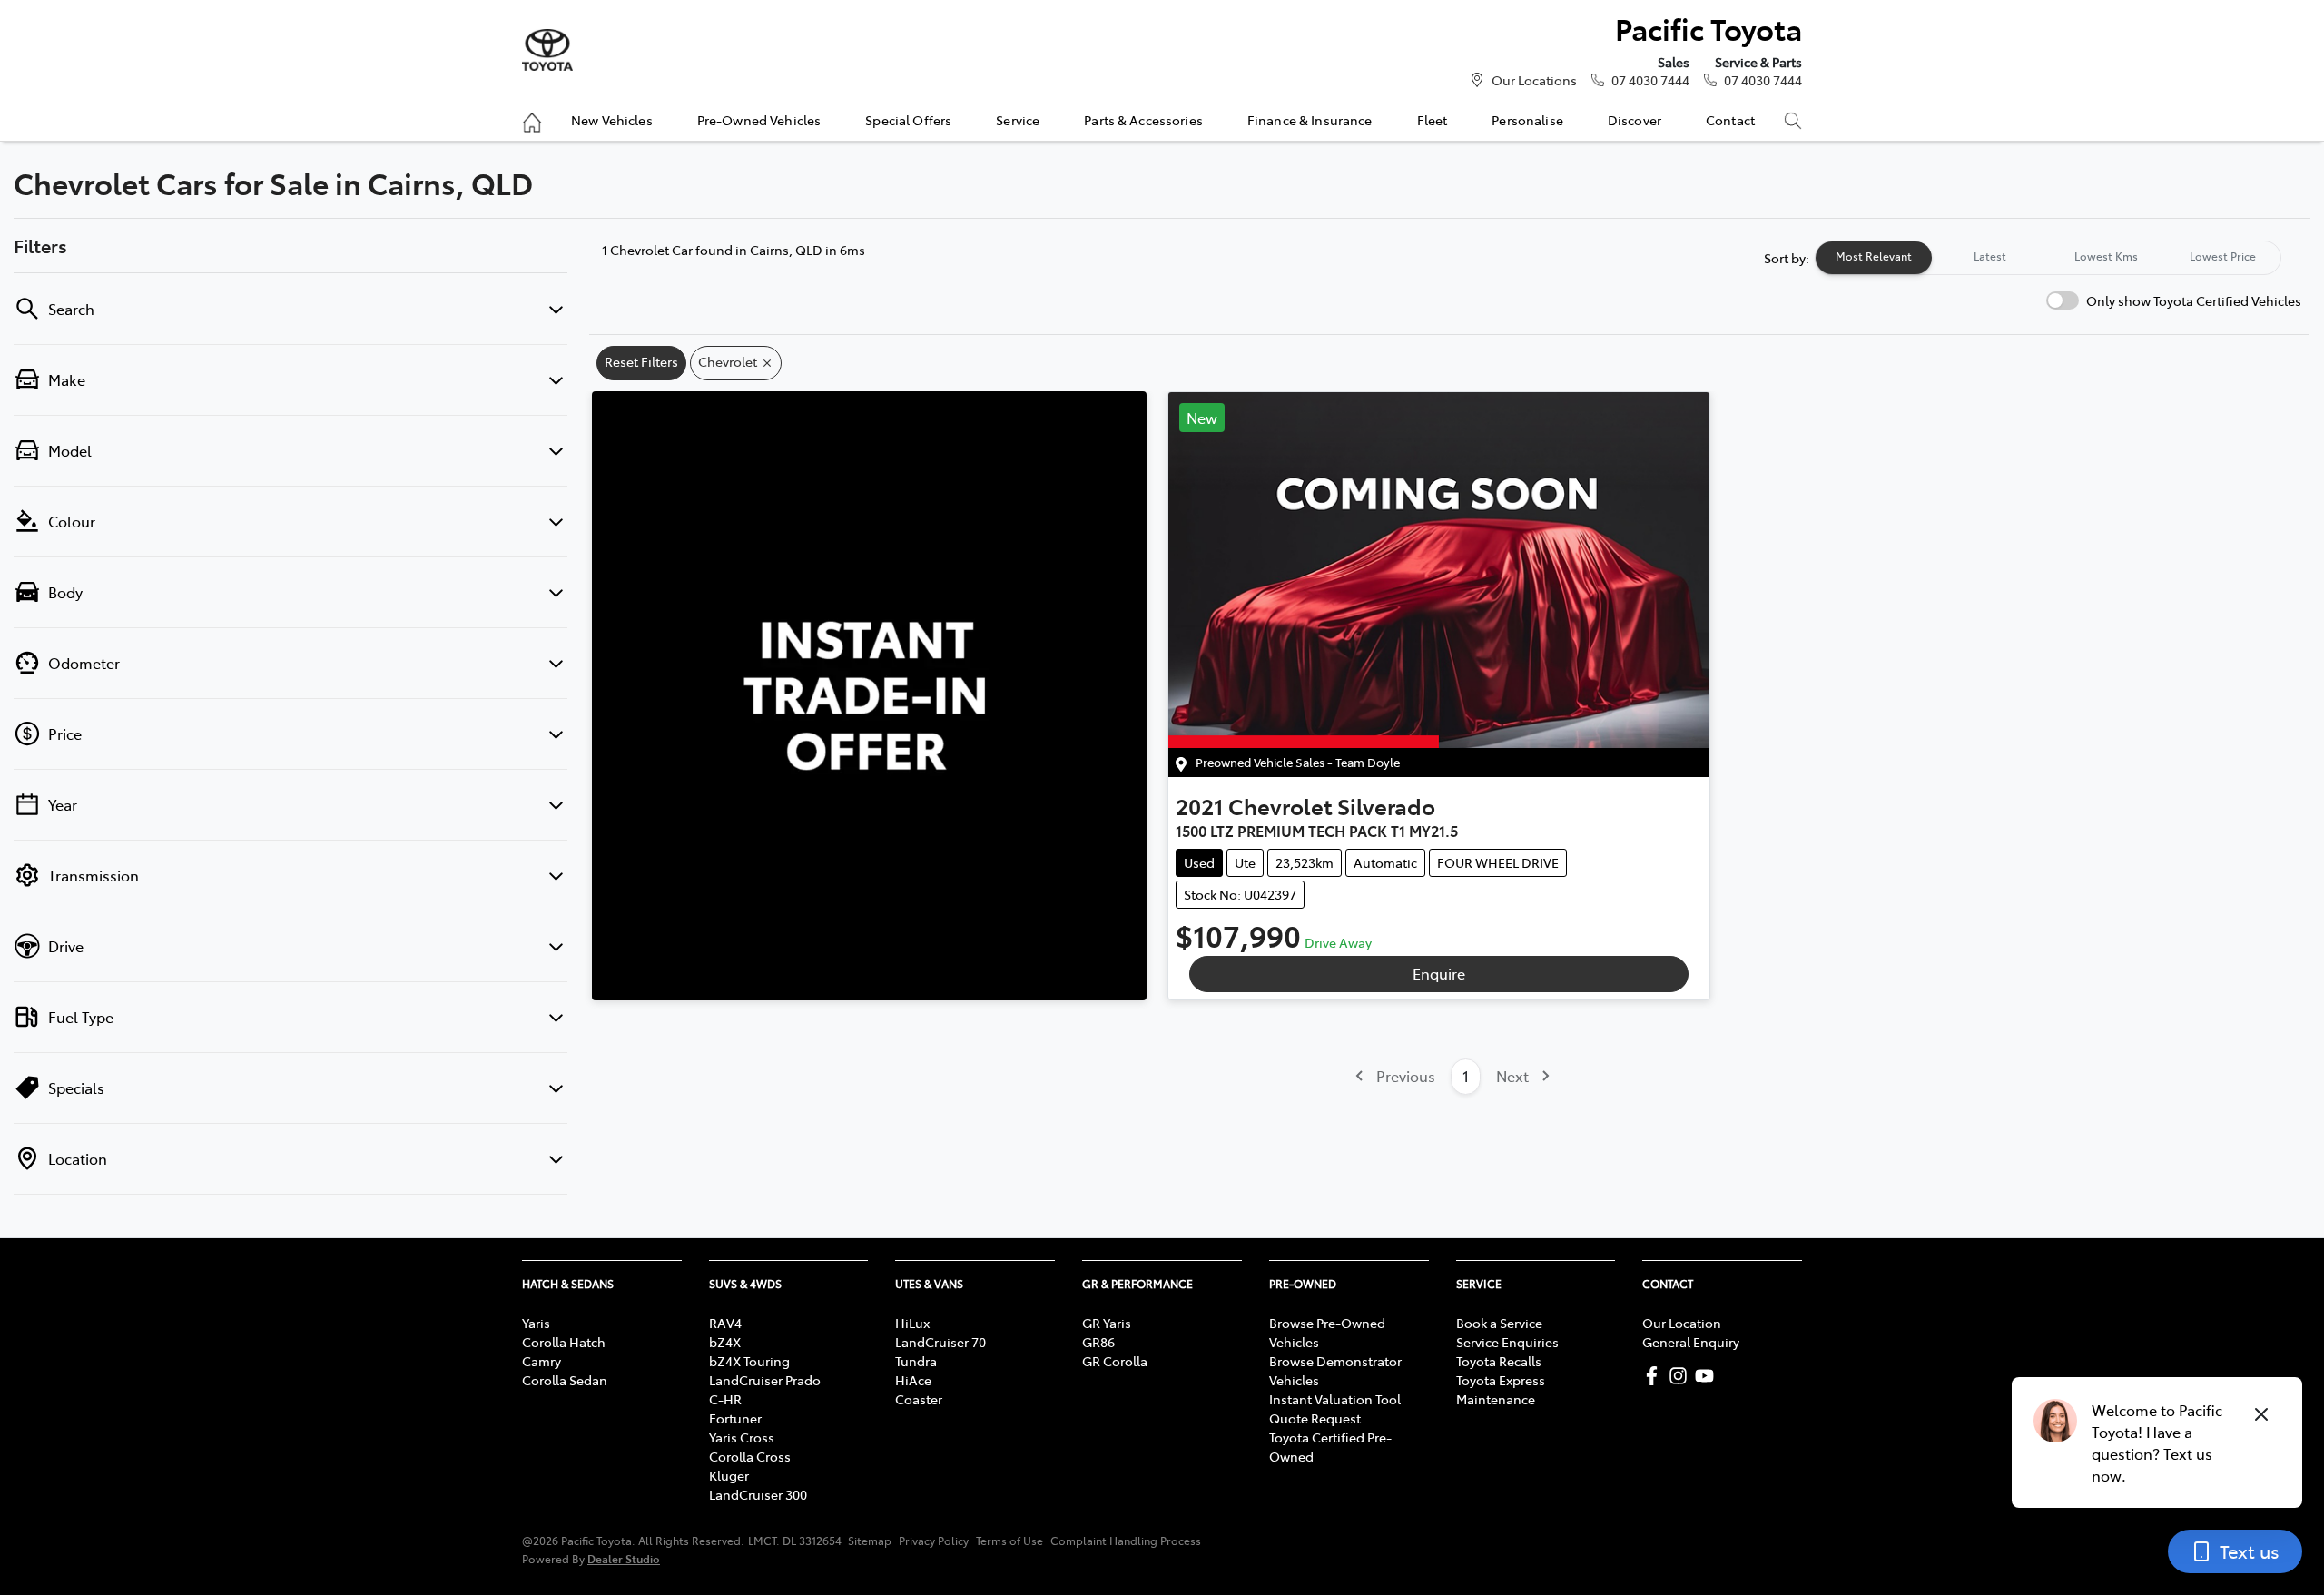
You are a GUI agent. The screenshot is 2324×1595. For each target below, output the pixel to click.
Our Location (1682, 1323)
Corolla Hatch (564, 1342)
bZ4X (725, 1342)
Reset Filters (641, 361)
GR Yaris (1107, 1323)
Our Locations (1534, 80)
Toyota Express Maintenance (1501, 1389)
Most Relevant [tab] (1874, 256)
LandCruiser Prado (765, 1380)
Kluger (729, 1475)
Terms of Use (1009, 1541)
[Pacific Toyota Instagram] (1682, 1376)
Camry (542, 1361)
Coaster (919, 1399)
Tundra (916, 1361)
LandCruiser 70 (940, 1342)
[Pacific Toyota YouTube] (1708, 1376)
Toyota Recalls (1499, 1361)
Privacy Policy (934, 1541)
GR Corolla (1115, 1361)
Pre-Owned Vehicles (759, 120)
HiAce (913, 1380)
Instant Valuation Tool (1335, 1399)
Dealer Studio (624, 1558)
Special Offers (908, 120)
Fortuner (735, 1418)
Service (1018, 120)
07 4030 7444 (1650, 80)
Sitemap (870, 1541)
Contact (1730, 120)
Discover (1635, 120)
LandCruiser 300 (758, 1494)
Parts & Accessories (1143, 120)
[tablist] (2048, 258)
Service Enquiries (1507, 1342)
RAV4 (725, 1323)
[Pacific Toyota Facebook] (1655, 1376)
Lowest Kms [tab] (2106, 256)
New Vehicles (612, 120)
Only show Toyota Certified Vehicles (2194, 300)
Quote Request (1315, 1418)
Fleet (1433, 120)
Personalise (1527, 120)
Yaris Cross (742, 1437)
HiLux (912, 1323)
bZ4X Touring (749, 1361)
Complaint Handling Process (1126, 1541)
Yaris (536, 1323)
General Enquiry (1691, 1342)
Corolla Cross (750, 1456)
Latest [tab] (1990, 256)
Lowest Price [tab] (2223, 256)
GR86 (1098, 1342)
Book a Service (1499, 1323)
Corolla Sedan (565, 1380)
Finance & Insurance (1310, 120)
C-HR (725, 1399)
